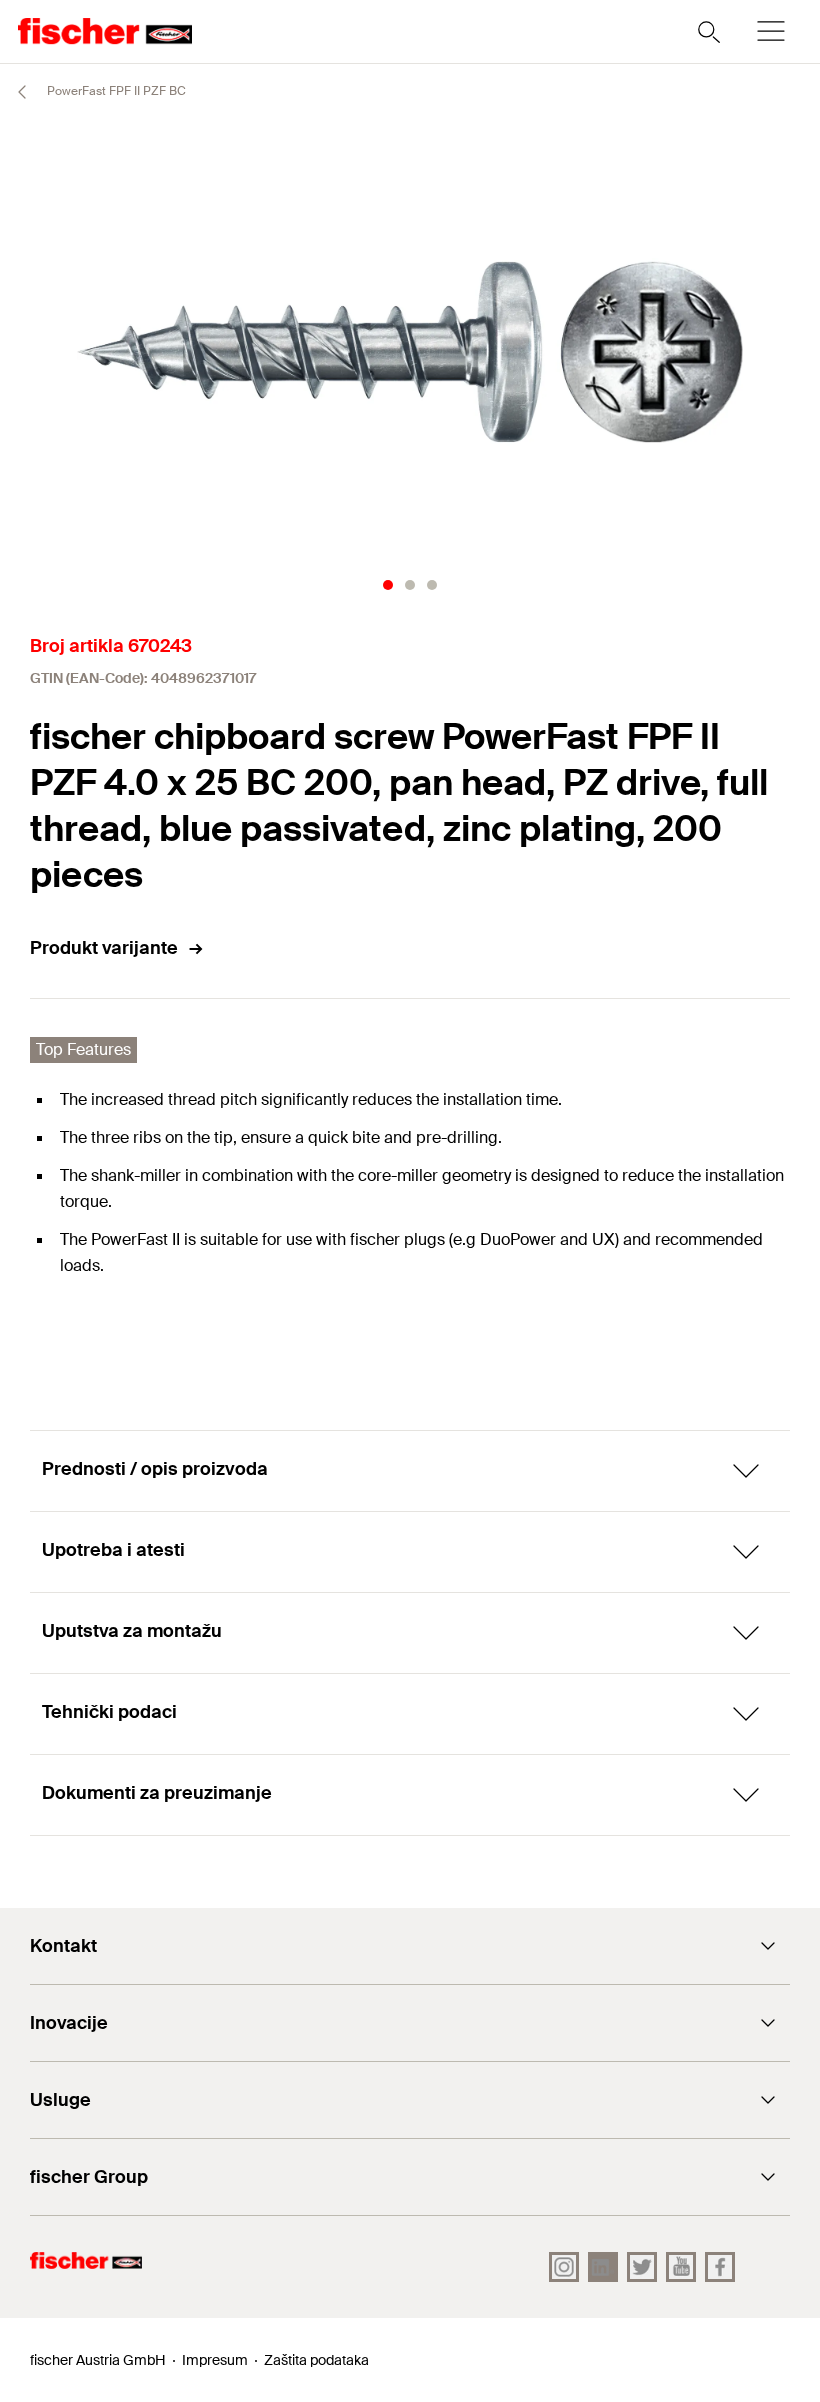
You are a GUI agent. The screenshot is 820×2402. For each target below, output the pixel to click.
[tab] (388, 585)
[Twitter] (642, 2267)
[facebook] (720, 2267)
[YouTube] (681, 2267)
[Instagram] (564, 2267)
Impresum (215, 2360)
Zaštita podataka (316, 2360)
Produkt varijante (104, 948)
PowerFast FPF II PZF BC (115, 91)
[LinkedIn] (603, 2267)
